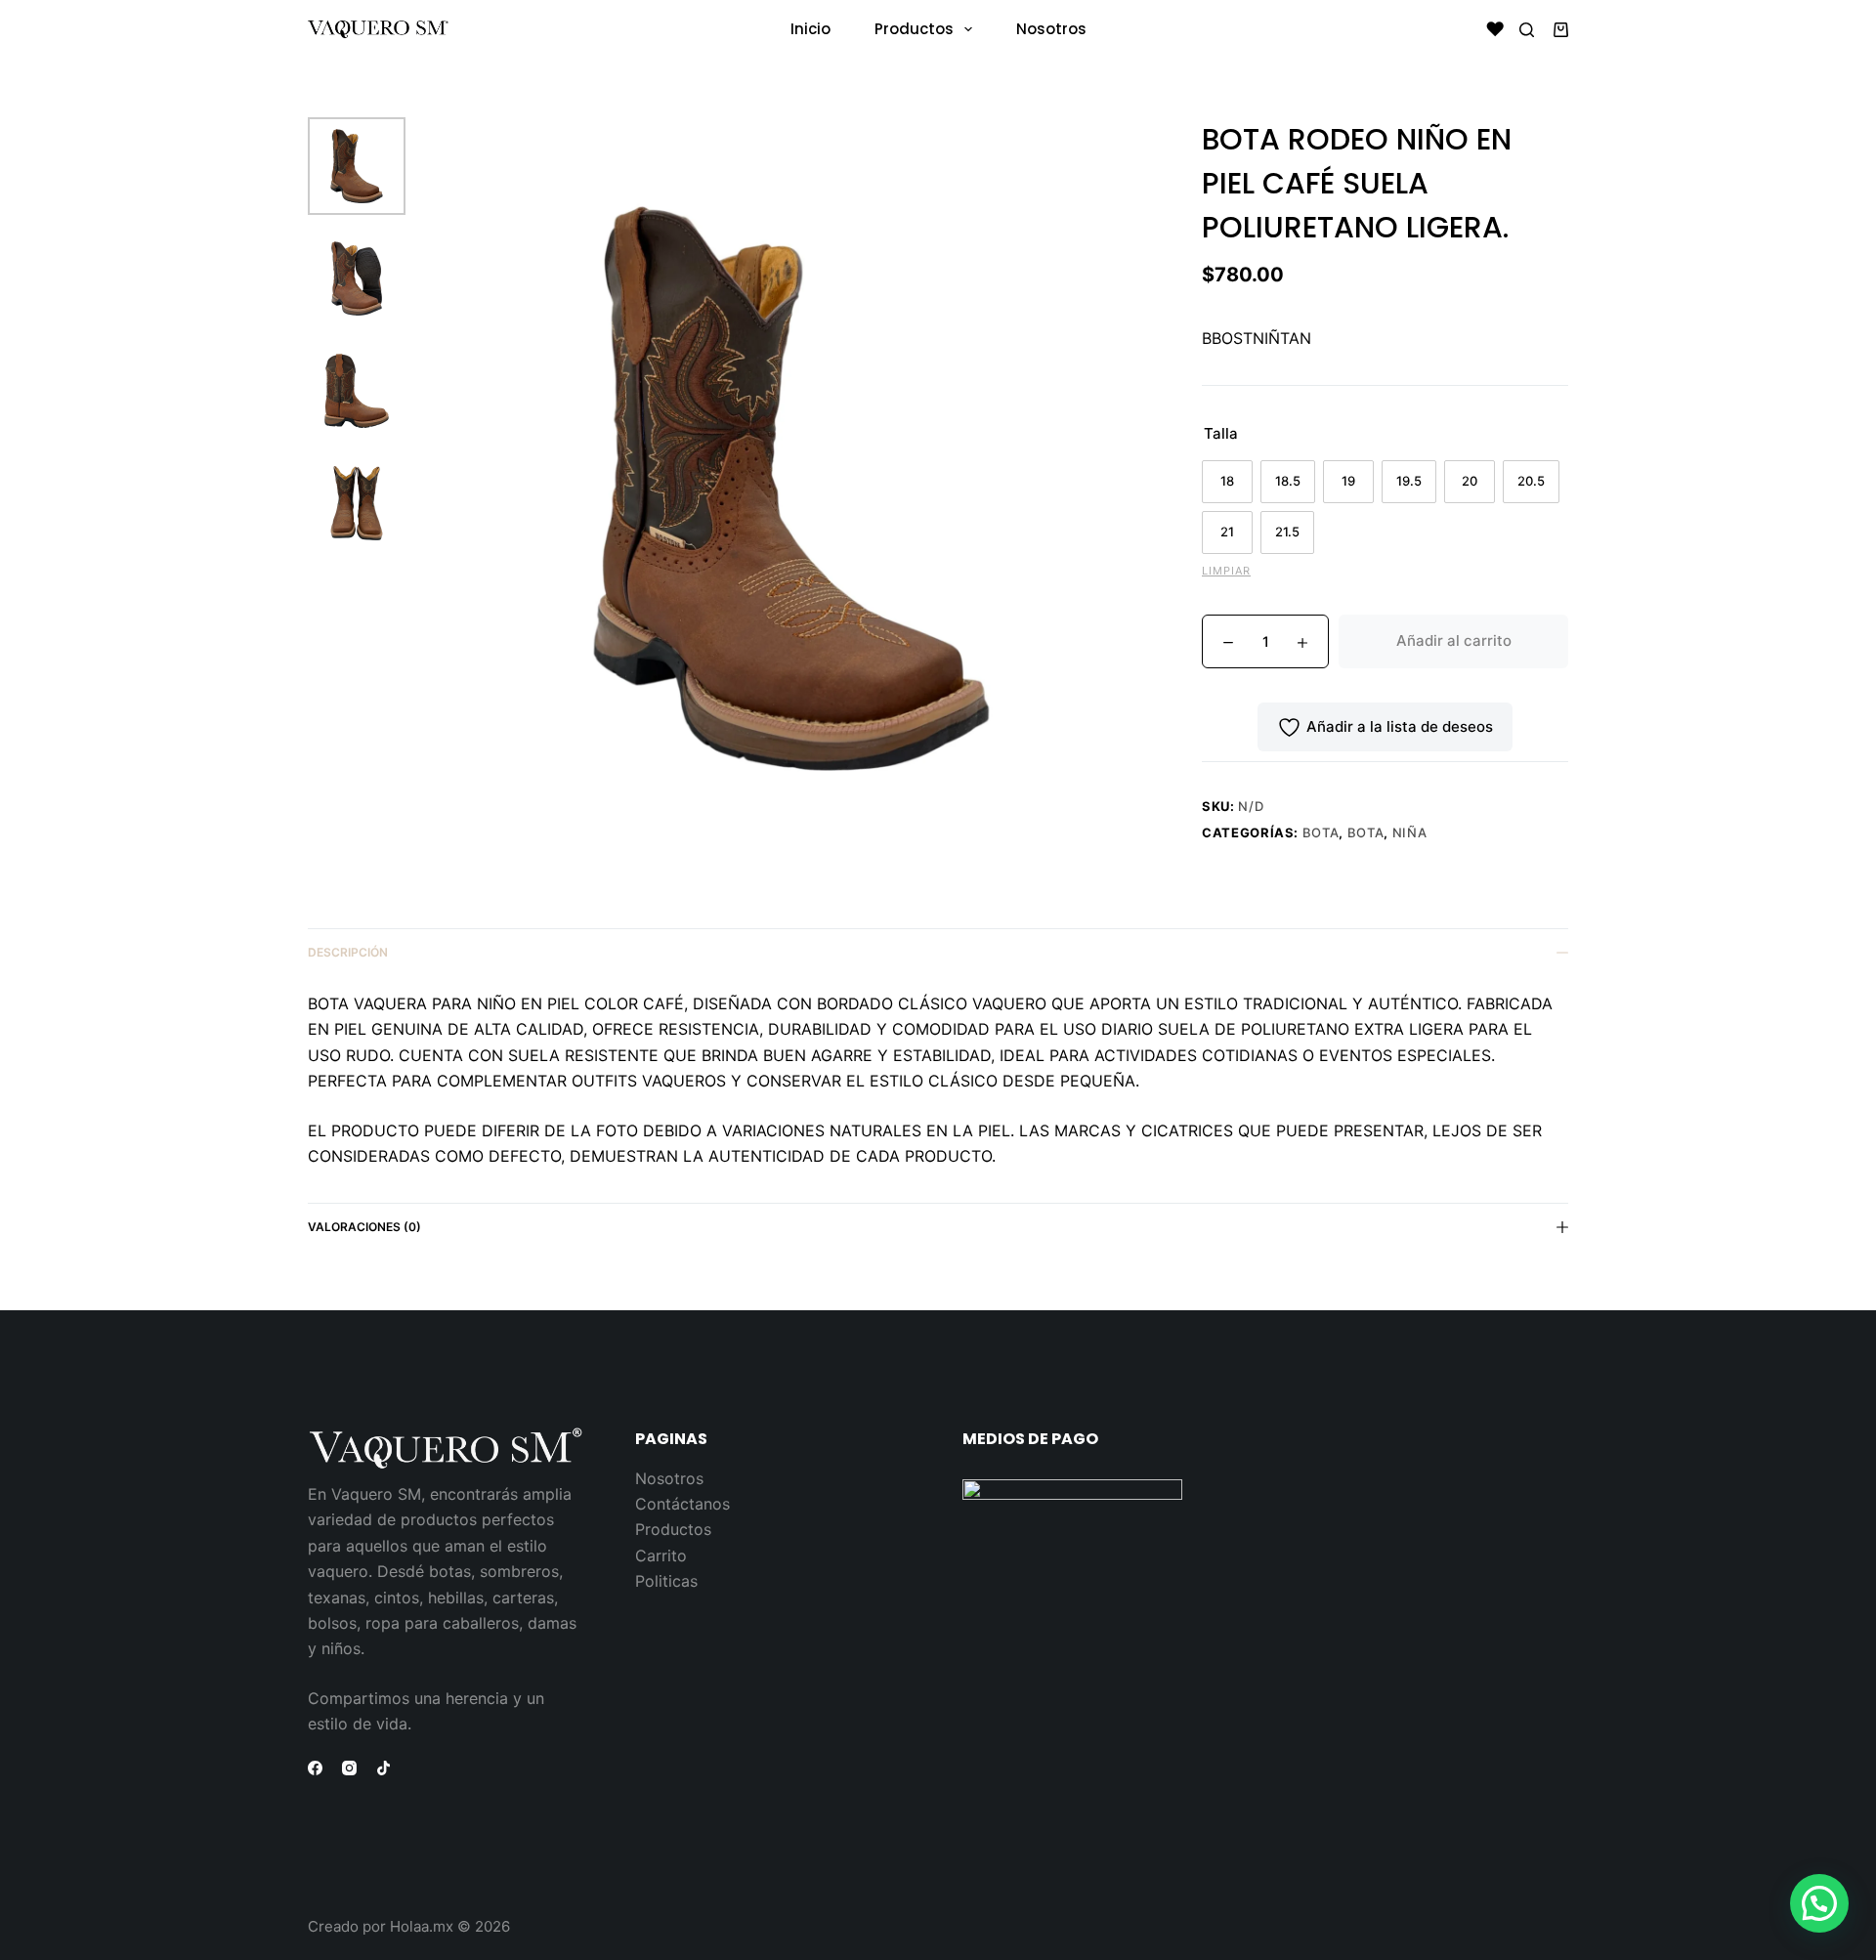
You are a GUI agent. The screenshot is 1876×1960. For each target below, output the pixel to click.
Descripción (348, 952)
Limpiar (1226, 571)
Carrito (661, 1555)
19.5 (1409, 481)
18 (1227, 481)
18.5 (1288, 481)
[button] (1819, 1903)
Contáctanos (682, 1504)
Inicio (810, 29)
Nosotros (1051, 29)
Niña (1410, 832)
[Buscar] (1527, 30)
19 (1348, 481)
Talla (1221, 433)
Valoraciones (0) (364, 1227)
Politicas (666, 1581)
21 (1227, 532)
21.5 (1287, 532)
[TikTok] (384, 1768)
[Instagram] (349, 1768)
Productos (914, 29)
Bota (1321, 832)
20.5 (1531, 481)
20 (1470, 481)
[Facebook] (315, 1768)
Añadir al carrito (1454, 640)
